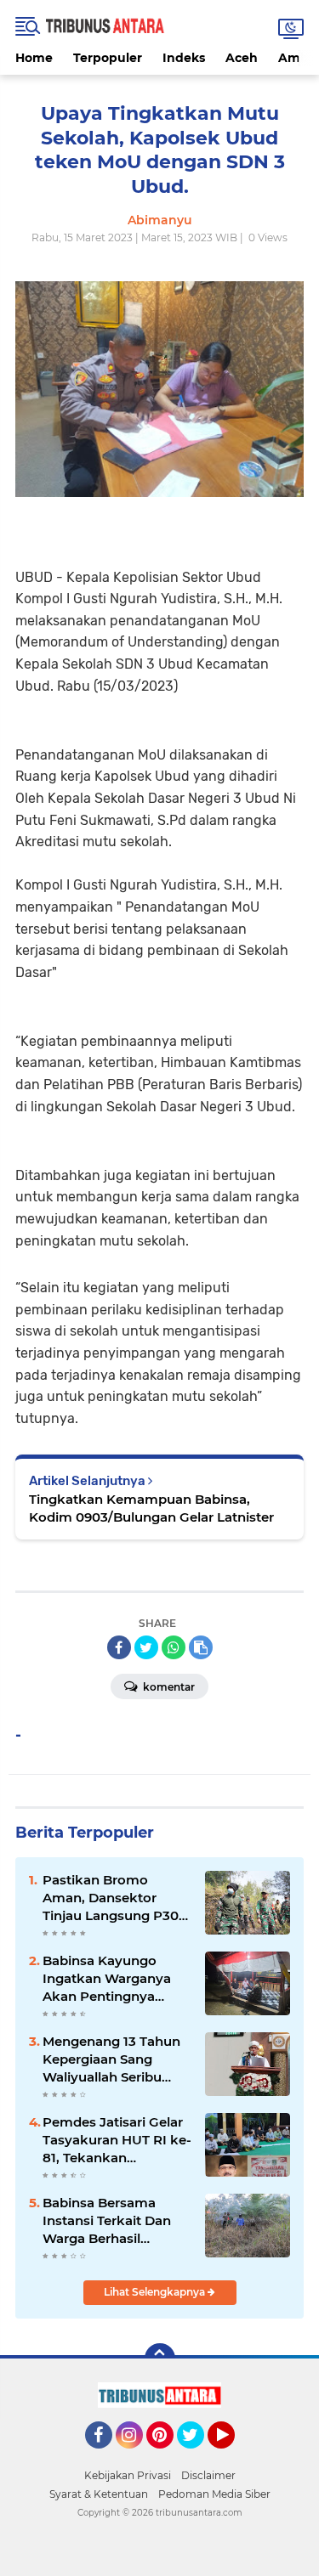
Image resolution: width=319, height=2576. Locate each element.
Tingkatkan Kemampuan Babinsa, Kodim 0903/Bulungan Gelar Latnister (151, 1508)
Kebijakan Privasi (128, 2475)
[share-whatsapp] (174, 1647)
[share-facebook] (119, 1647)
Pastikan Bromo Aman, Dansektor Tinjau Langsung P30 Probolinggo (111, 1898)
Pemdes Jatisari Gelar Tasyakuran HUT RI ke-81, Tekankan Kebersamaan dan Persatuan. (117, 2140)
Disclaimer (208, 2475)
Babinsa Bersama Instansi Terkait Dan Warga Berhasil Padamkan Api (107, 2221)
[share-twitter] (146, 1647)
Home (34, 58)
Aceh (242, 58)
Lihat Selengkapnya (156, 2292)
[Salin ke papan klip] (201, 1647)
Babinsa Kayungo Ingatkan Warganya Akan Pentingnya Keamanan (107, 1979)
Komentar (168, 1687)
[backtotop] (160, 2359)
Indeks (184, 58)
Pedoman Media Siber (214, 2494)
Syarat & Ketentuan (99, 2494)
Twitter (198, 2456)
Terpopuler (108, 58)
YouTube (233, 2456)
